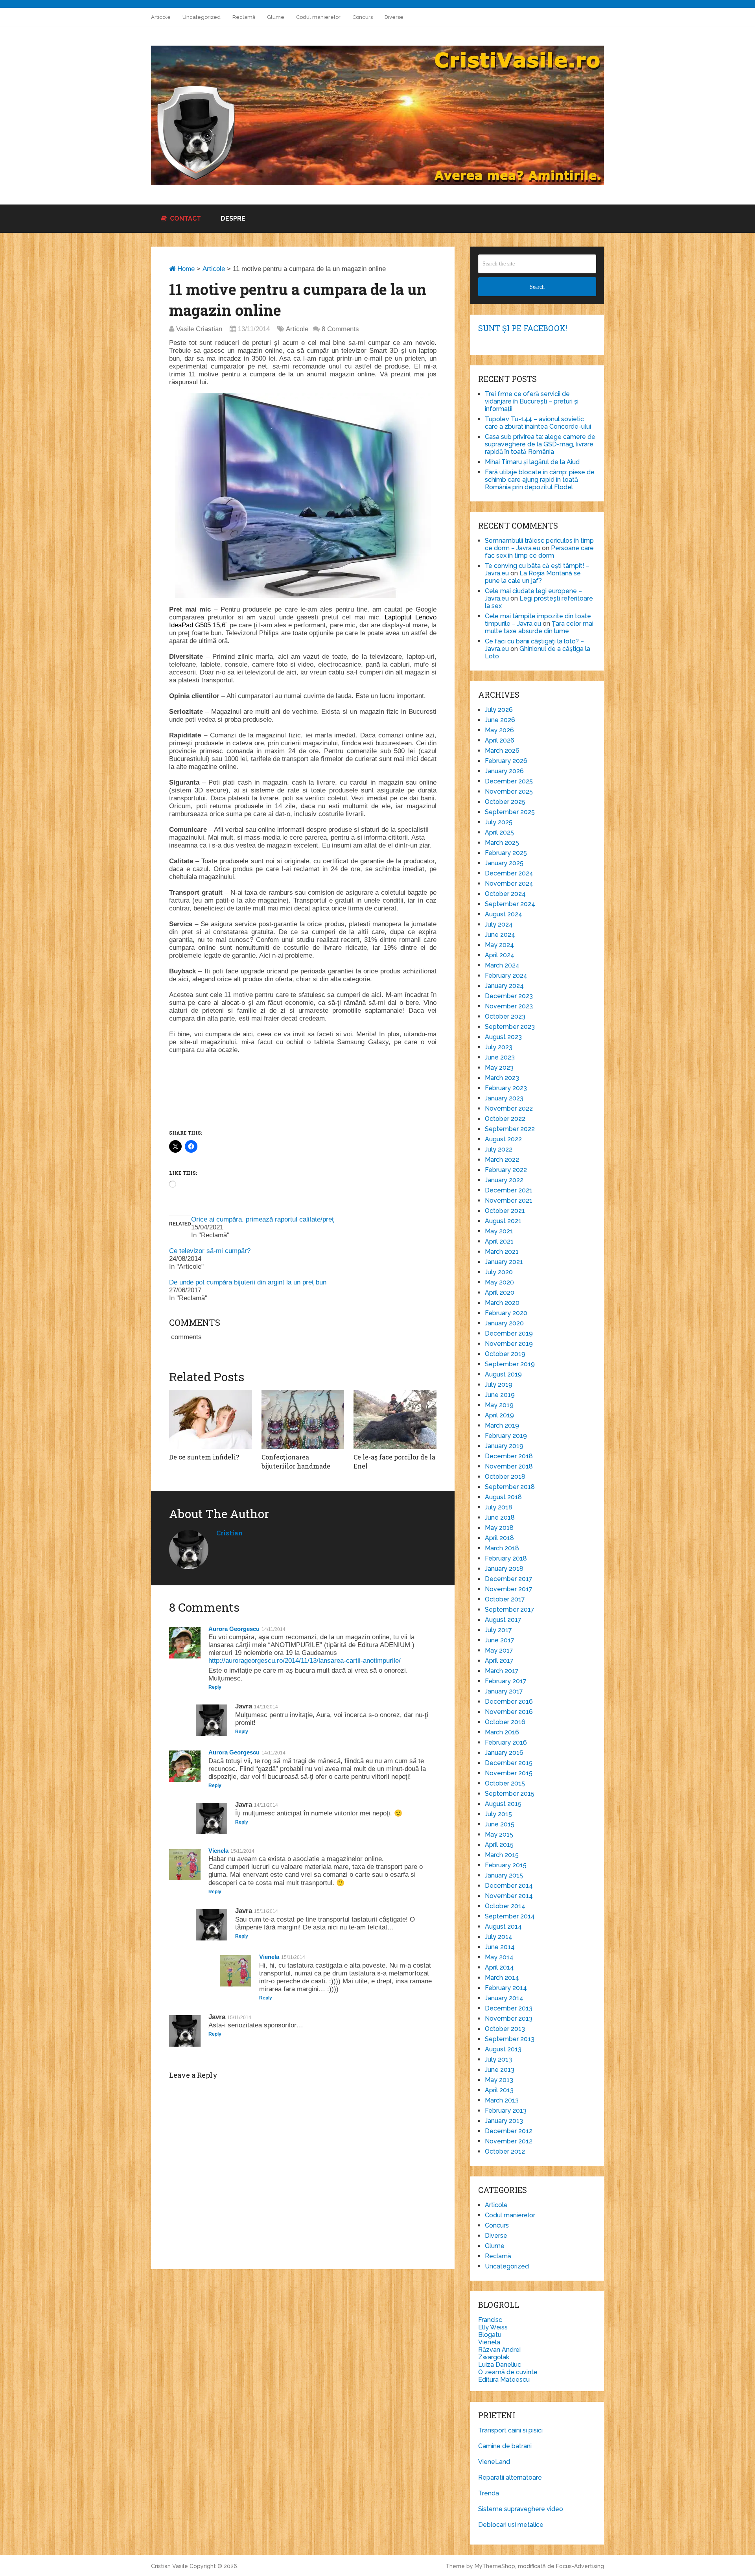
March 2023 (502, 1078)
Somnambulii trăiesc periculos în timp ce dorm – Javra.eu (539, 544)
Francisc (490, 2320)
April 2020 (500, 1293)
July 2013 (498, 2059)
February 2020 (506, 1313)
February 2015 (506, 1865)
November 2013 (509, 2019)
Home (185, 269)
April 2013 (499, 2090)
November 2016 (509, 1712)
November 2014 (509, 1896)
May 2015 (499, 1834)
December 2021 (509, 1190)
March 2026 (502, 751)
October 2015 (505, 1783)
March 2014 (502, 1978)
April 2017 (499, 1661)
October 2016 (505, 1722)
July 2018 (499, 1507)
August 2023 (503, 1037)
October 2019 (505, 1354)
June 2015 (500, 1824)
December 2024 (509, 873)
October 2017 (505, 1599)
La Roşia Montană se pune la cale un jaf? (533, 577)
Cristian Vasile (169, 2566)
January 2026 (504, 771)
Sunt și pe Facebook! (523, 328)
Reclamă (244, 17)
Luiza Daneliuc (500, 2365)
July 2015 (498, 1814)
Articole (161, 17)
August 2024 (504, 914)
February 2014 (506, 1988)
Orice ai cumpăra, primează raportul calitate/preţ (262, 1219)
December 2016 (509, 1702)
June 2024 (500, 935)
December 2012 (509, 2131)
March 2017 (502, 1671)
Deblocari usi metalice (511, 2525)
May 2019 (499, 1405)
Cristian (229, 1533)
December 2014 (509, 1886)
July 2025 (499, 822)
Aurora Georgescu (234, 1629)
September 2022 (510, 1129)
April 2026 (500, 740)
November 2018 (509, 1466)
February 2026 (506, 761)
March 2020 (502, 1303)
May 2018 (499, 1528)
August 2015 (503, 1804)
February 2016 (506, 1742)
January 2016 (504, 1753)
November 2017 (509, 1589)
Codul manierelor (318, 17)
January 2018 (504, 1569)
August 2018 (503, 1497)
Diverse (394, 17)
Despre (233, 218)
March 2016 (502, 1732)
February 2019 (506, 1436)
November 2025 (509, 791)
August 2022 (503, 1139)
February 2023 (506, 1088)
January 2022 (504, 1180)
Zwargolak (494, 2357)
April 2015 (499, 1845)
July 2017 (498, 1630)
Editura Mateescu (504, 2380)
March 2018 (502, 1548)
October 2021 (505, 1211)
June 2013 (500, 2070)
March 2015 (502, 1855)
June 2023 (500, 1057)
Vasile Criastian (199, 329)
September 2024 (510, 904)
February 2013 (506, 2111)
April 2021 (499, 1241)
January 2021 (504, 1262)
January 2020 (504, 1323)
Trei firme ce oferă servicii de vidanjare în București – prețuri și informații (532, 401)
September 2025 (510, 812)
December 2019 (509, 1333)
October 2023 (505, 1016)
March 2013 (502, 2100)
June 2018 (500, 1517)
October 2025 (505, 802)
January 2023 (504, 1098)
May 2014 (499, 1957)
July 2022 (499, 1149)
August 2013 (503, 2049)
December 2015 (509, 1763)
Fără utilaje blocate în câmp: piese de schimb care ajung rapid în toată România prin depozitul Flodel (540, 480)
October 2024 (505, 894)
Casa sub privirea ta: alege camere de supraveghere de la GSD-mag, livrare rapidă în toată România (540, 444)
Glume (276, 17)
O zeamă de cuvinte (508, 2372)
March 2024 (502, 965)
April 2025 (499, 832)
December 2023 (509, 996)
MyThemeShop (495, 2566)
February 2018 (506, 1558)
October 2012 (505, 2151)
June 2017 (500, 1640)
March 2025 (502, 843)
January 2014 (504, 1998)
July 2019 (499, 1385)
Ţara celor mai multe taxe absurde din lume (539, 627)
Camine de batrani (505, 2446)
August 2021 (503, 1221)
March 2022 (502, 1160)
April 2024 (500, 955)
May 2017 (499, 1650)
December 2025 (509, 781)
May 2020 (499, 1282)
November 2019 (509, 1344)
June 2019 (500, 1395)
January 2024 (504, 986)
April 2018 (499, 1538)
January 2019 (504, 1446)
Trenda (489, 2493)
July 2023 (499, 1047)
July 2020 (499, 1272)
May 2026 (499, 730)
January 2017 (504, 1691)
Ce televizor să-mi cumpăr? (210, 1251)
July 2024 (499, 924)
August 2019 (503, 1374)
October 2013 (505, 2029)
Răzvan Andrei (499, 2350)
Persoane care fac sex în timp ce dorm (539, 552)
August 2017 (503, 1620)
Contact (185, 218)
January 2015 (504, 1875)
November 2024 (509, 884)
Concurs (363, 17)
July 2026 (499, 710)
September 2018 (510, 1487)
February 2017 (506, 1681)
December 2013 (509, 2008)
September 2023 (510, 1027)
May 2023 (499, 1068)
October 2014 (505, 1906)
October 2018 (505, 1477)
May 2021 (499, 1231)
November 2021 (509, 1200)
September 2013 (510, 2039)
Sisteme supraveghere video (521, 2509)
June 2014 (500, 1947)
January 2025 (504, 863)
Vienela (218, 1851)
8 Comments (340, 329)
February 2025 (506, 853)
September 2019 (510, 1364)
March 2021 (502, 1252)
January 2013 (504, 2121)
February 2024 (506, 976)
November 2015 (509, 1773)
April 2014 (499, 1967)
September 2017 (510, 1610)
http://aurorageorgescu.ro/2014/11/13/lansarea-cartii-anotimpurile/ (305, 1661)
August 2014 (503, 1926)
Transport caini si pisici (510, 2430)
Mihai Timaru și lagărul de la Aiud (532, 462)
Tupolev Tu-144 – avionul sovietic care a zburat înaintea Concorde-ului (538, 423)
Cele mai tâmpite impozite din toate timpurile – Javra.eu (538, 620)
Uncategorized (202, 17)
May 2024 (499, 945)
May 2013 (499, 2080)
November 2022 (509, 1108)
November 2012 (509, 2141)
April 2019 (499, 1415)
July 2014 (499, 1937)
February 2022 (506, 1170)
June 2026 (500, 720)
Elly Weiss (493, 2327)
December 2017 (509, 1579)
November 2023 (509, 1006)
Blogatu (490, 2335)
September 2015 (510, 1794)
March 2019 (502, 1425)
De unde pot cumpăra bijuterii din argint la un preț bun (248, 1282)
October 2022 (505, 1119)
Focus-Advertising (580, 2566)
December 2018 (509, 1456)
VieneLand (494, 2462)
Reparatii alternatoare (510, 2477)
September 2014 (510, 1916)
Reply (215, 1687)
